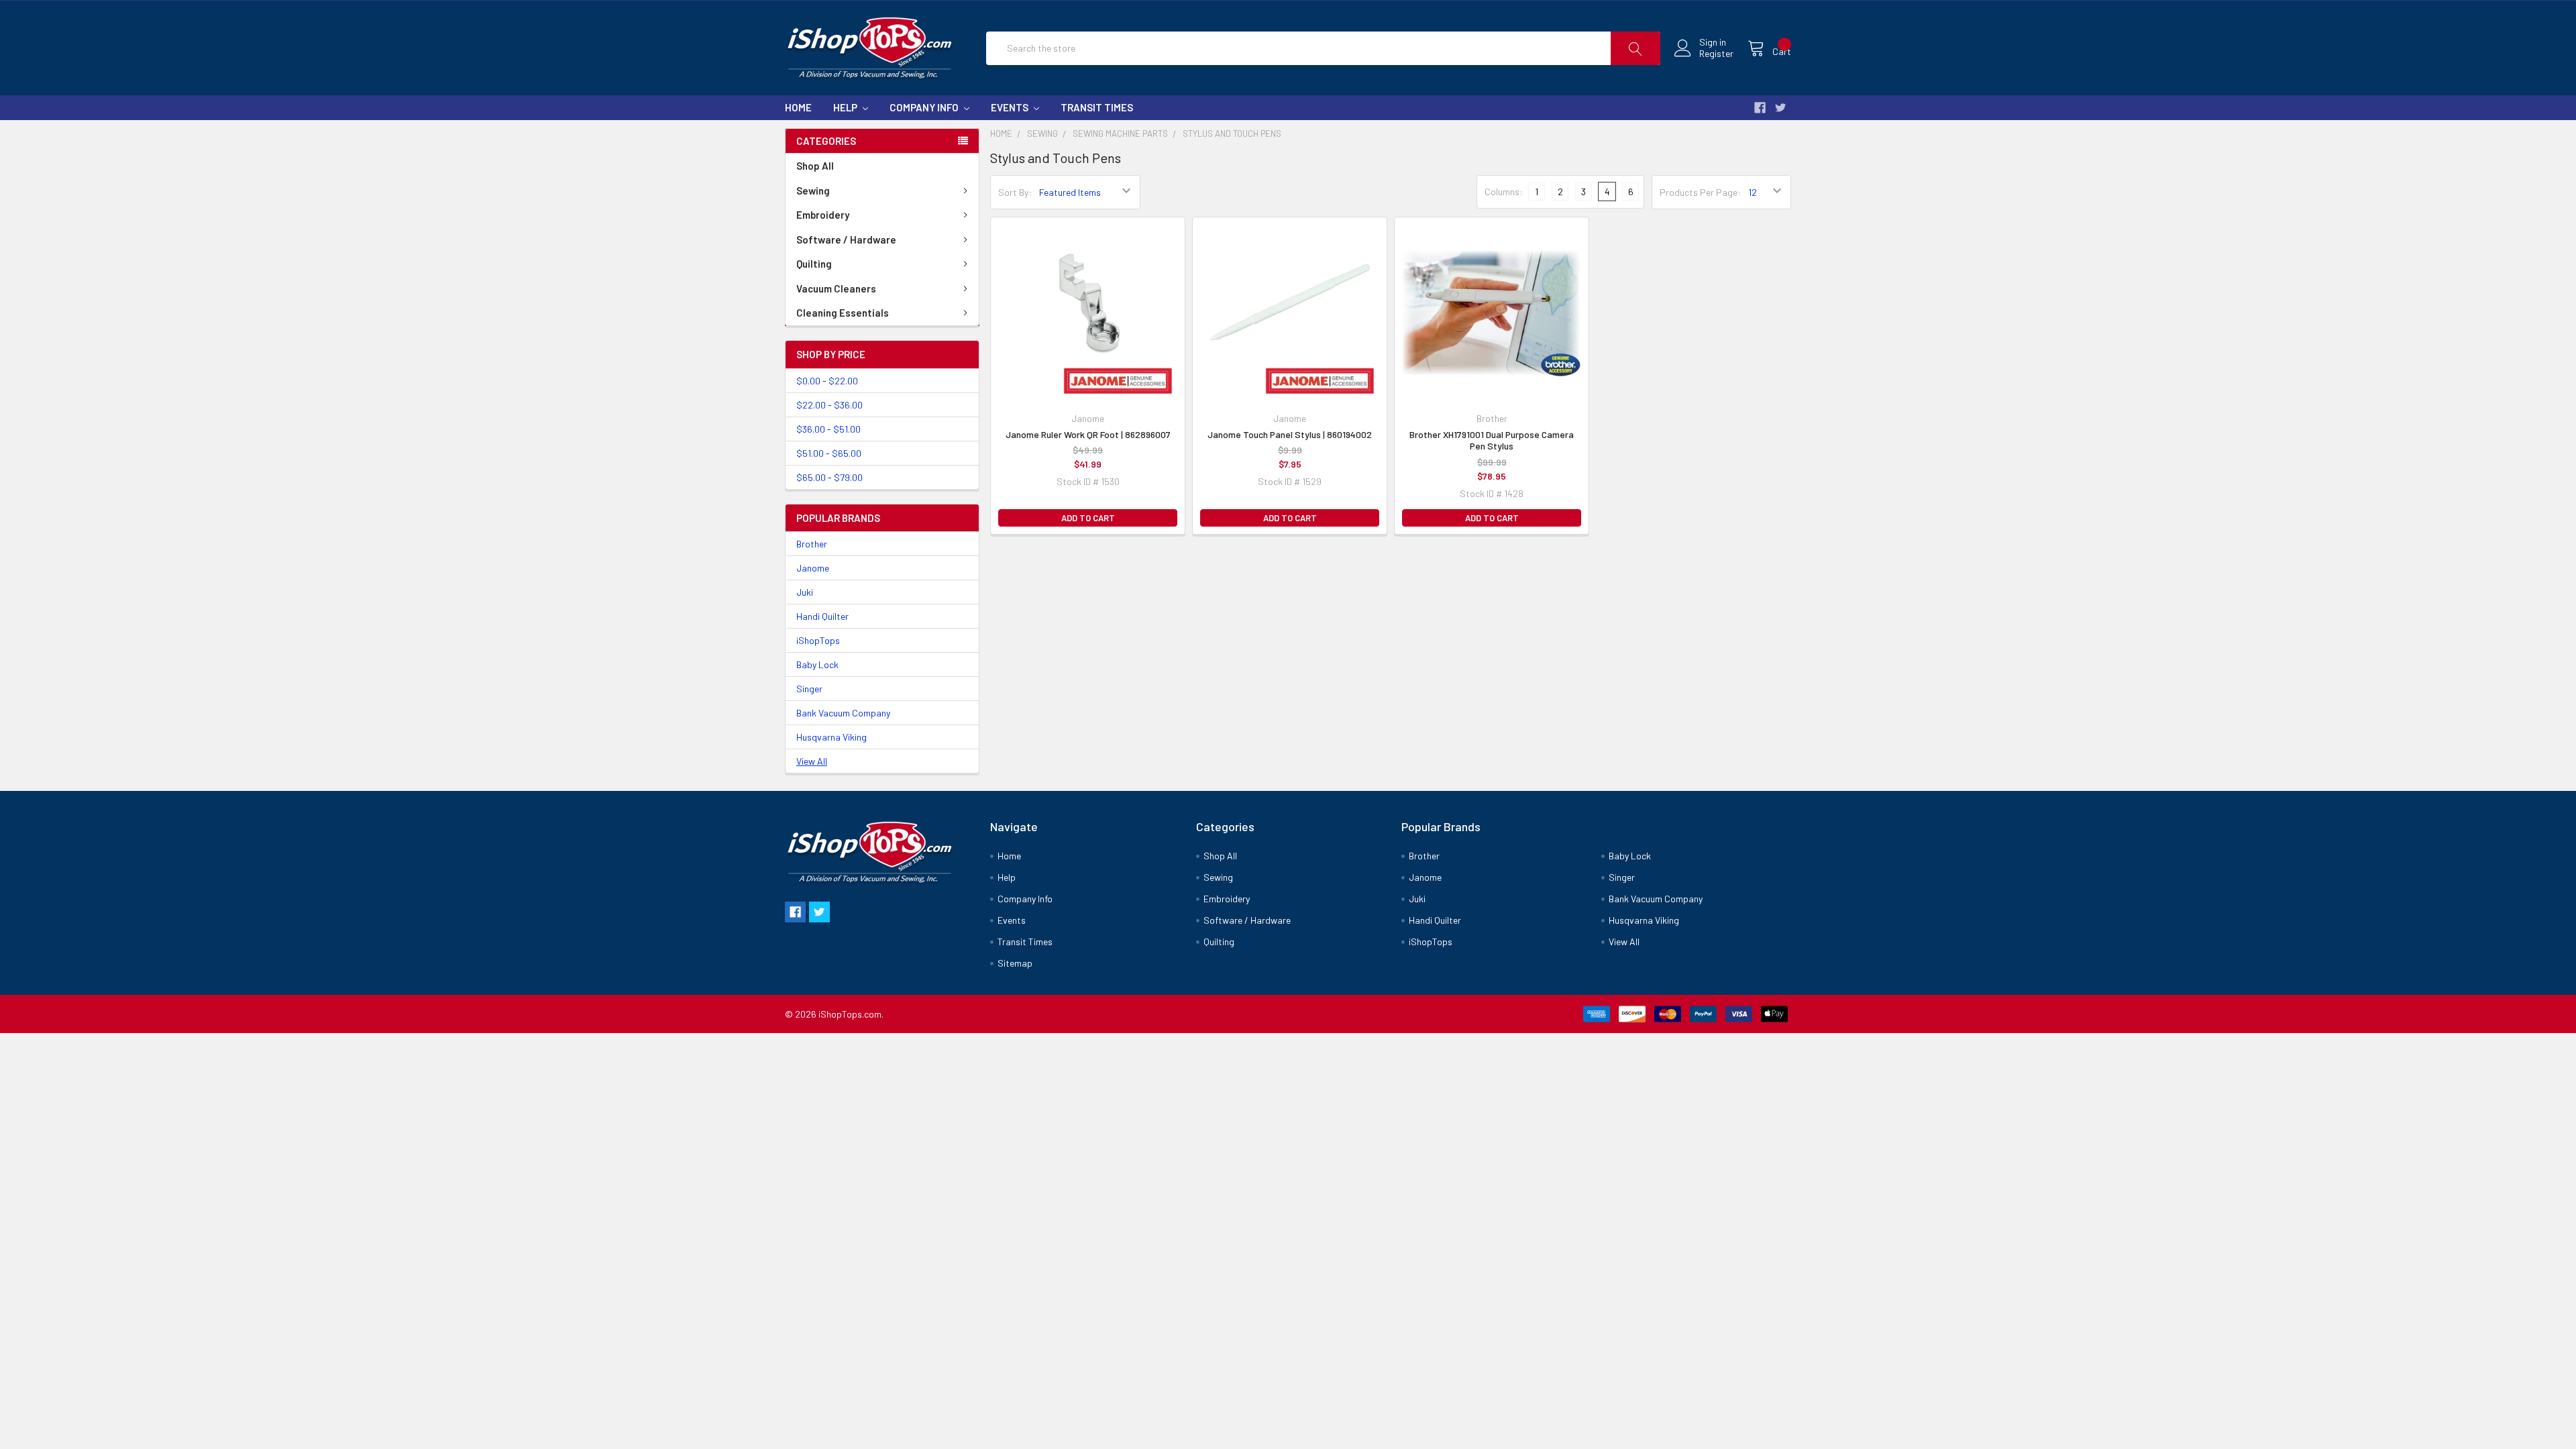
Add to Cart (1088, 518)
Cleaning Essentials (843, 313)
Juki (805, 592)
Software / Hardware (846, 239)
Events (1011, 107)
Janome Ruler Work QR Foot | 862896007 (1088, 434)
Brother (812, 544)
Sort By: (1015, 192)
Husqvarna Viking (831, 737)
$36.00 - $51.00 (828, 429)
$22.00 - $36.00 (829, 405)
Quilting (814, 264)
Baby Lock (817, 664)
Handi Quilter (822, 616)
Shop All (815, 166)
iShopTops (818, 640)
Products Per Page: (1700, 192)
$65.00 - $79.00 (829, 477)
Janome (813, 568)
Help (846, 107)
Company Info (925, 107)
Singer (809, 689)
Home (798, 107)
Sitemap (1015, 963)
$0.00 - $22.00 (827, 381)
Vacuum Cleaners (836, 288)
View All (812, 761)
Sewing (813, 191)
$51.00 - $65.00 (829, 453)
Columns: (1504, 192)
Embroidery (823, 215)
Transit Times (1097, 107)
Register (1716, 54)
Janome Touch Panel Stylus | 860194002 (1290, 434)
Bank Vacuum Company (843, 713)
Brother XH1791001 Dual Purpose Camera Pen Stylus (1492, 440)
